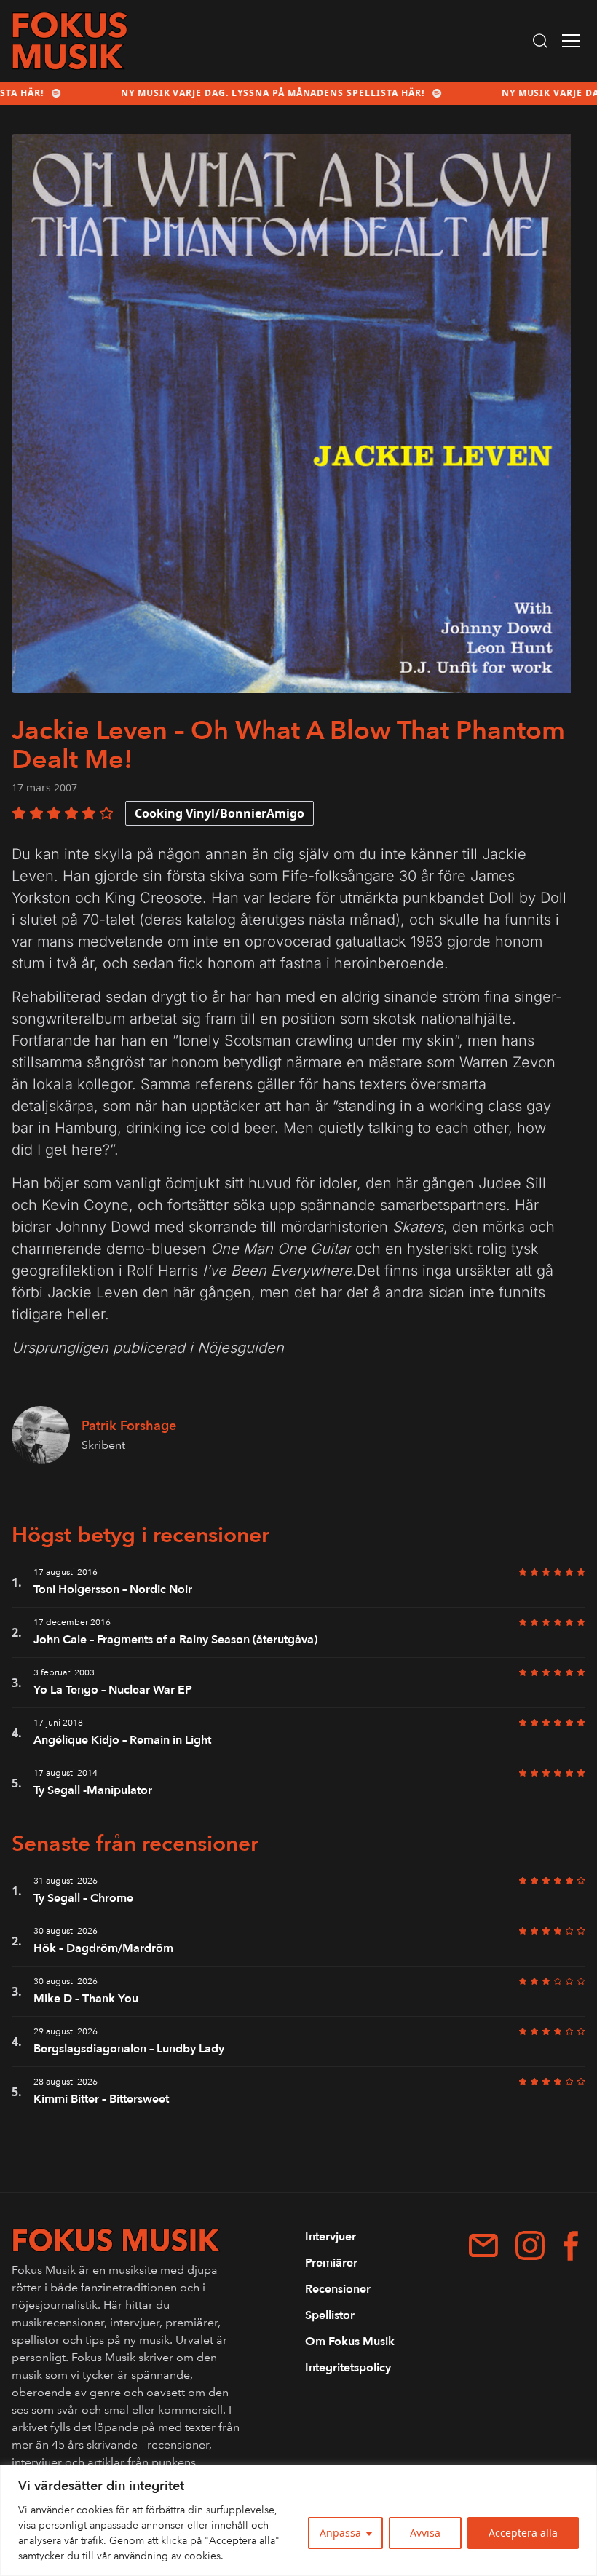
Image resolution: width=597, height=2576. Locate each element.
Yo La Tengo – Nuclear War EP (113, 1690)
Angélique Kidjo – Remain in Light (122, 1740)
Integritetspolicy (348, 2368)
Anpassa (340, 2533)
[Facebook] (571, 2246)
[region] (298, 2520)
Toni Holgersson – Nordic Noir (113, 1589)
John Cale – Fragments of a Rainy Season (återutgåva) (175, 1640)
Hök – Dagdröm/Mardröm (103, 1948)
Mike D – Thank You (86, 1999)
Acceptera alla (523, 2533)
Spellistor (330, 2315)
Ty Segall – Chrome (83, 1898)
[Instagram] (530, 2245)
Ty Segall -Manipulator (93, 1790)
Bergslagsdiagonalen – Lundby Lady (129, 2049)
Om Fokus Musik (350, 2342)
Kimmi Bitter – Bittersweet (101, 2099)
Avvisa (425, 2533)
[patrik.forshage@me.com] (483, 2245)
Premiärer (331, 2263)
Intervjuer (331, 2237)
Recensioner (338, 2289)
